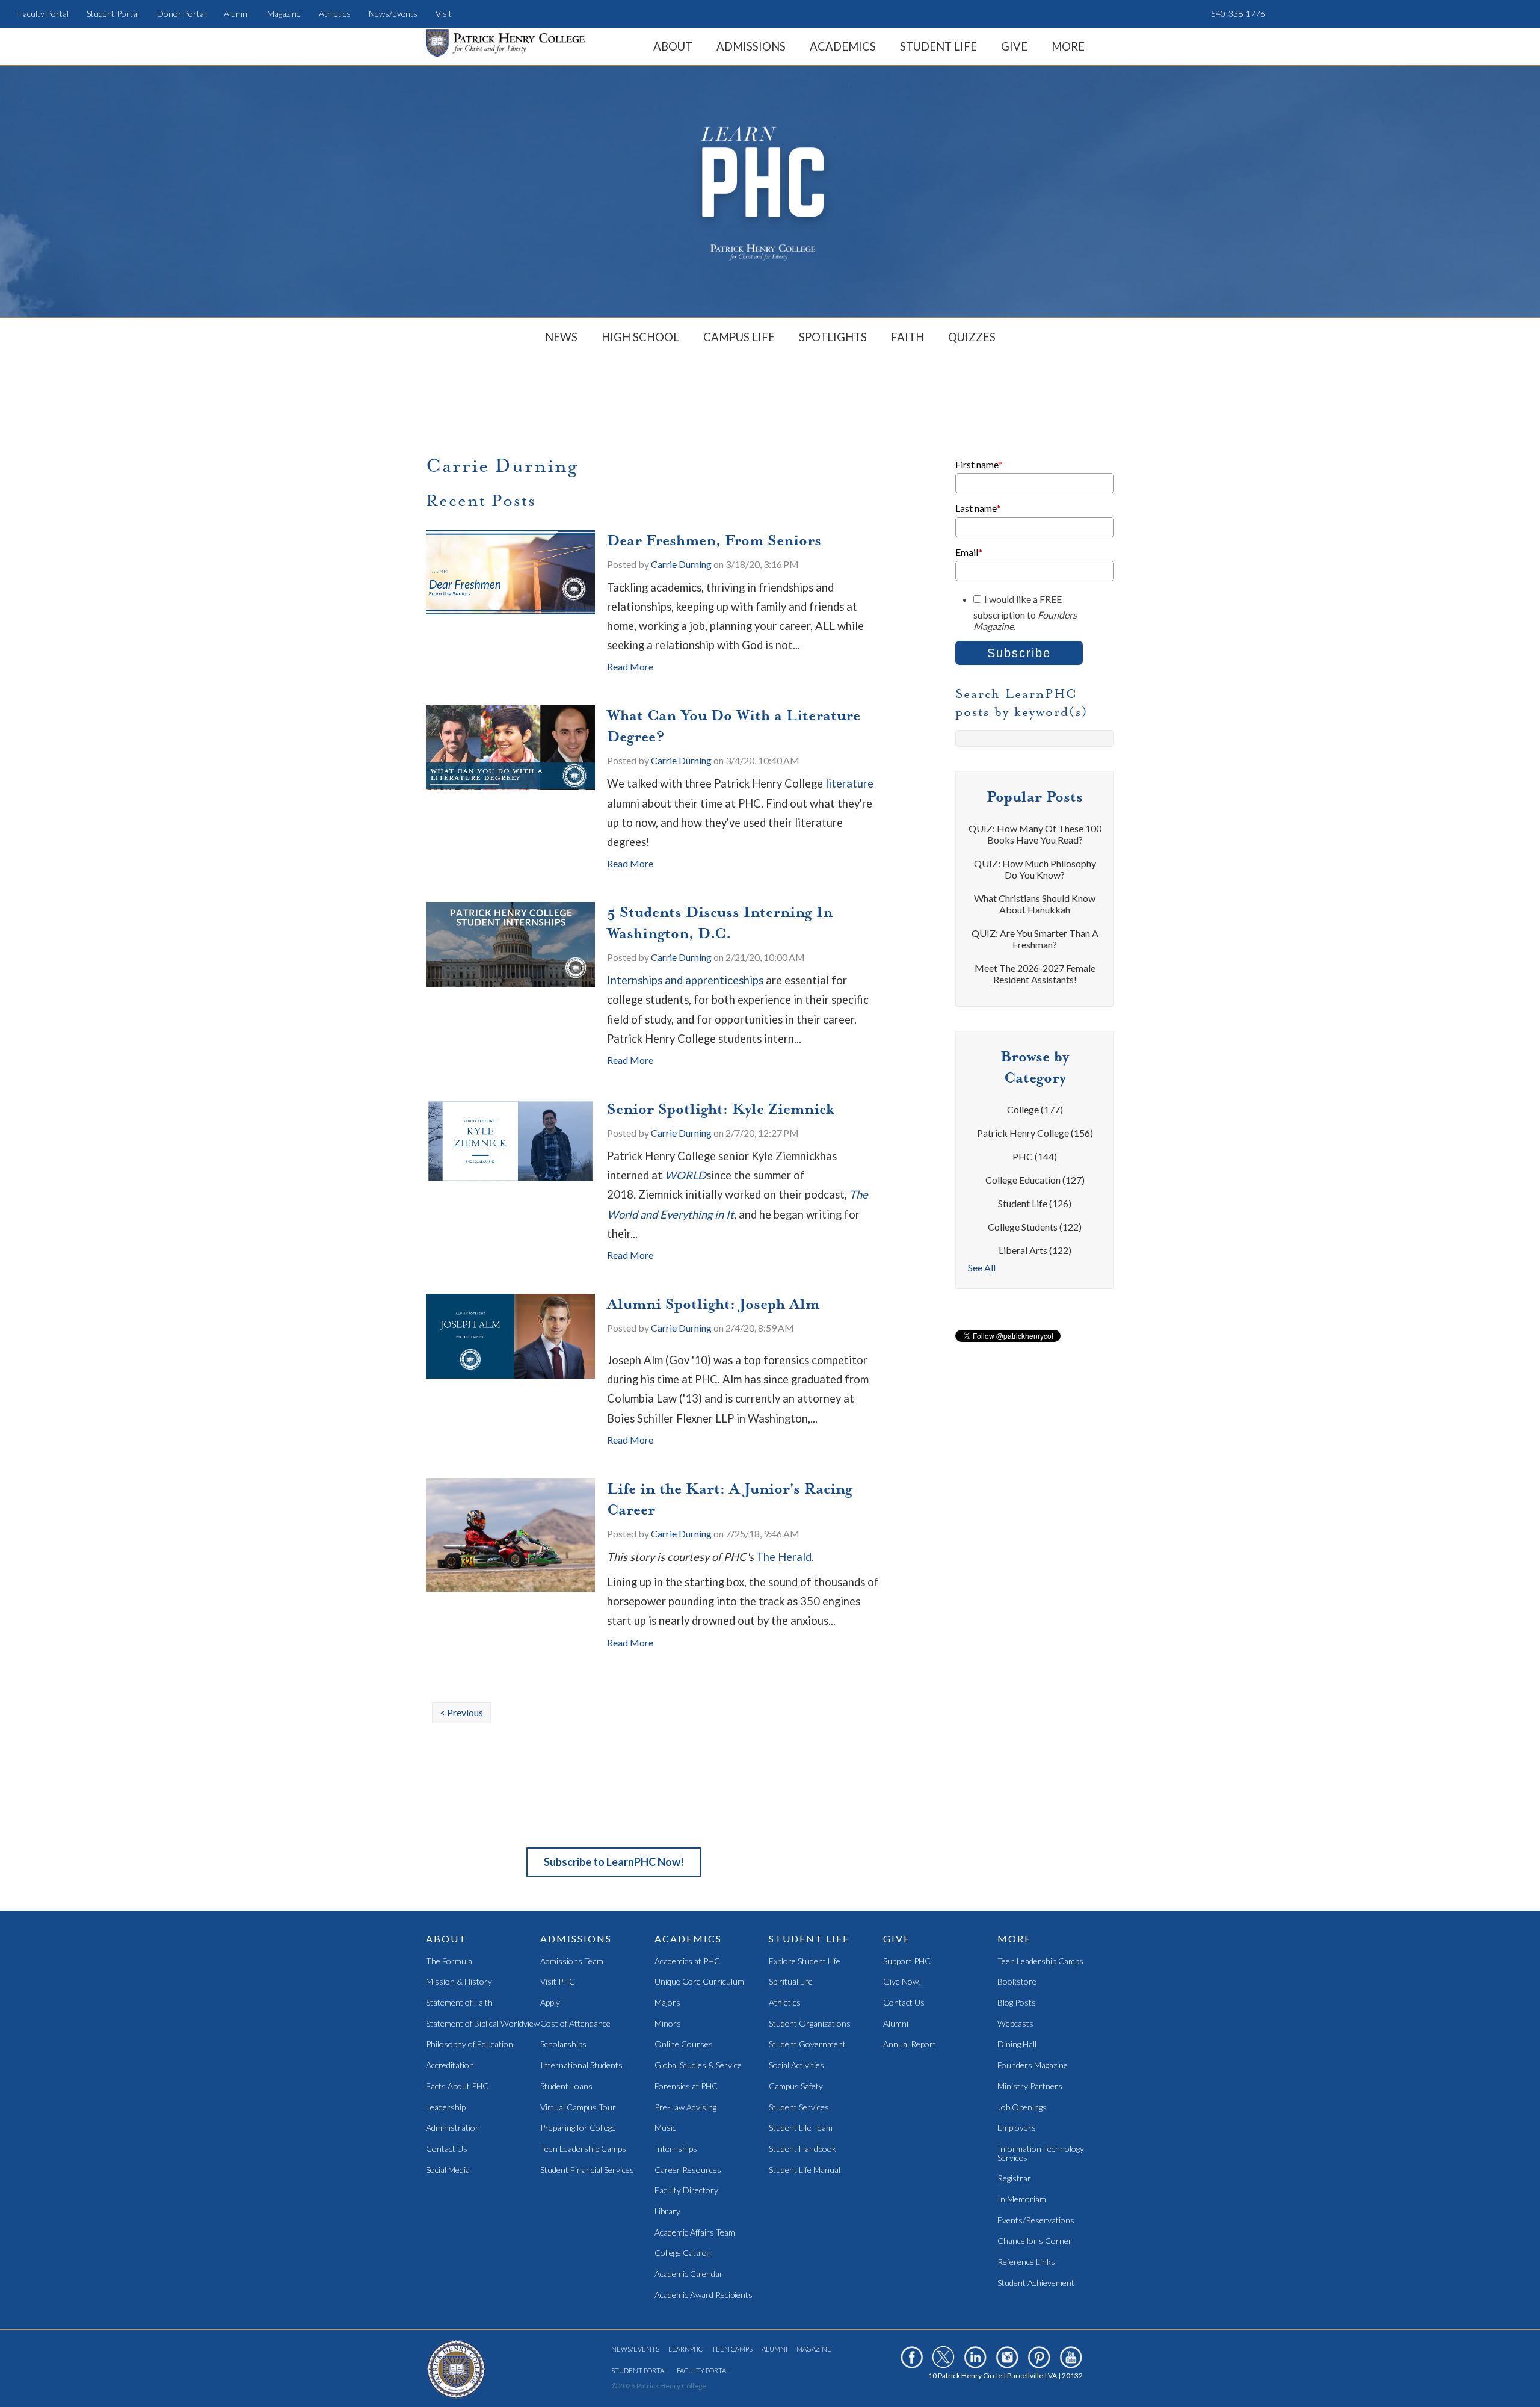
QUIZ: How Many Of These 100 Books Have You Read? (1035, 834)
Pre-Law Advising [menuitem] (685, 2108)
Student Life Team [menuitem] (801, 2128)
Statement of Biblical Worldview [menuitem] (483, 2024)
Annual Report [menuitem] (910, 2044)
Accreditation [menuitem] (450, 2066)
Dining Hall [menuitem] (1017, 2044)
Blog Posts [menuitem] (1017, 2003)
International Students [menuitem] (581, 2066)
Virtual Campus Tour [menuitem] (578, 2108)
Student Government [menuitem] (807, 2044)
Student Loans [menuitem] (566, 2087)
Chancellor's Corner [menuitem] (1035, 2241)
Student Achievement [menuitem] (1036, 2283)
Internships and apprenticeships (685, 980)
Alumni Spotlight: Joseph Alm (713, 1304)
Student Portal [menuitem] (113, 14)
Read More (630, 666)
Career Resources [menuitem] (688, 2170)
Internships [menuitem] (676, 2149)
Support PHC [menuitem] (907, 1961)
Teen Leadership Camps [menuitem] (583, 2149)
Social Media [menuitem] (448, 2170)
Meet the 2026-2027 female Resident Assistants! (1035, 974)
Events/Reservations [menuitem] (1036, 2221)
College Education (1035, 1180)
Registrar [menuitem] (1014, 2179)
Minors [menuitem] (668, 2024)
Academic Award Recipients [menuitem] (704, 2295)
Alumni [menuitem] (236, 14)
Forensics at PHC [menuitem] (686, 2087)
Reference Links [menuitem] (1026, 2262)
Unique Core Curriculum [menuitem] (699, 1982)
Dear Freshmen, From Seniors (714, 540)
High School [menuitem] (640, 337)
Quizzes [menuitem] (972, 337)
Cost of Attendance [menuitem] (575, 2024)
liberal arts (1035, 1250)
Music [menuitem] (665, 2128)
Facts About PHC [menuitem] (457, 2087)
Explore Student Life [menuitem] (805, 1961)
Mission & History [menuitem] (459, 1982)
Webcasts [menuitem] (1015, 2024)
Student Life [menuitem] (938, 46)
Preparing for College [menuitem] (578, 2128)
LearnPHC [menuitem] (685, 2349)
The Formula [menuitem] (449, 1961)
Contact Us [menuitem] (447, 2149)
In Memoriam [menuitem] (1022, 2200)
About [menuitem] (673, 46)
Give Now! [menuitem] (902, 1982)
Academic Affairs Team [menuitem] (695, 2233)
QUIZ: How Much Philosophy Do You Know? (1035, 869)
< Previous (461, 1712)
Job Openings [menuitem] (1022, 2108)
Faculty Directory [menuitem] (686, 2191)
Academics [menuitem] (843, 46)
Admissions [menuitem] (751, 46)
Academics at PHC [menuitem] (687, 1961)
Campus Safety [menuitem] (796, 2087)
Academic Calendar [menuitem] (689, 2274)
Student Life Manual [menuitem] (805, 2170)
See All (982, 1268)
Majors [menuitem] (667, 2003)
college (1035, 1109)
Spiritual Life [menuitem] (791, 1982)
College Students (1035, 1227)
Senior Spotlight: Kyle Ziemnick (720, 1109)
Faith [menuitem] (907, 337)
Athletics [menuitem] (335, 14)
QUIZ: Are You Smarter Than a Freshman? (1035, 939)
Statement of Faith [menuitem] (459, 2003)
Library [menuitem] (667, 2212)
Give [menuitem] (1014, 46)
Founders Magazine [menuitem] (1033, 2066)
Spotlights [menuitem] (833, 337)
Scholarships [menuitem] (563, 2044)
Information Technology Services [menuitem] (1041, 2153)
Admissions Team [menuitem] (572, 1961)
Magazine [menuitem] (284, 14)
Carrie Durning (681, 564)
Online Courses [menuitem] (684, 2044)
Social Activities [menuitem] (796, 2066)
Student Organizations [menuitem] (810, 2024)
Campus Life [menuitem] (739, 337)
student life (1035, 1203)
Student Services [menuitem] (799, 2108)
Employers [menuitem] (1017, 2128)
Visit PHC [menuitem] (558, 1982)
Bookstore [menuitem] (1017, 1982)
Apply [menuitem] (550, 2003)
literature (849, 783)
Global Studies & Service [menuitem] (698, 2066)
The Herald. (785, 1557)
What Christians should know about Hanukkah (1035, 904)
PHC (1035, 1156)
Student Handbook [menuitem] (802, 2149)
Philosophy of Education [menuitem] (470, 2044)
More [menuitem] (1068, 46)
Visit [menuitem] (444, 14)
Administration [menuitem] (453, 2128)
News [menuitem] (561, 337)
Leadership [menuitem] (446, 2108)
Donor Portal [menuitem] (181, 14)
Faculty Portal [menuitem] (43, 14)
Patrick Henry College (1035, 1133)
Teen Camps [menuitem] (732, 2349)
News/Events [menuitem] (393, 14)
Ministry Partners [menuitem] (1030, 2087)
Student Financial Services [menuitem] (587, 2170)
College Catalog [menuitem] (682, 2253)
